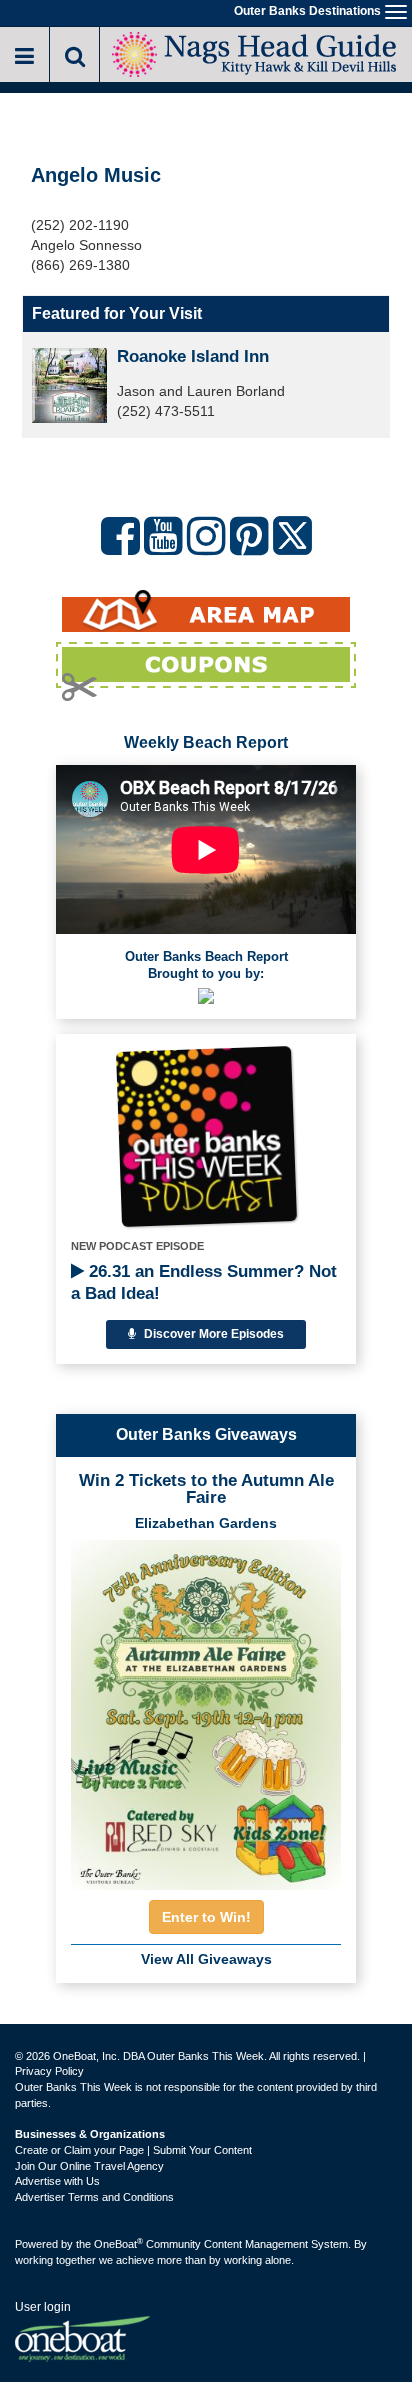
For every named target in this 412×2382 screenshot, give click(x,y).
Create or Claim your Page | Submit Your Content (133, 2150)
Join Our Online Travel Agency (89, 2166)
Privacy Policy (49, 2071)
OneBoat (118, 2244)
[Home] (255, 52)
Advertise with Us (57, 2181)
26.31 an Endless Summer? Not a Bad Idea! (204, 1282)
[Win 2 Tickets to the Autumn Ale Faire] (206, 1709)
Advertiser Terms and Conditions (94, 2197)
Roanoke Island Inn (193, 356)
